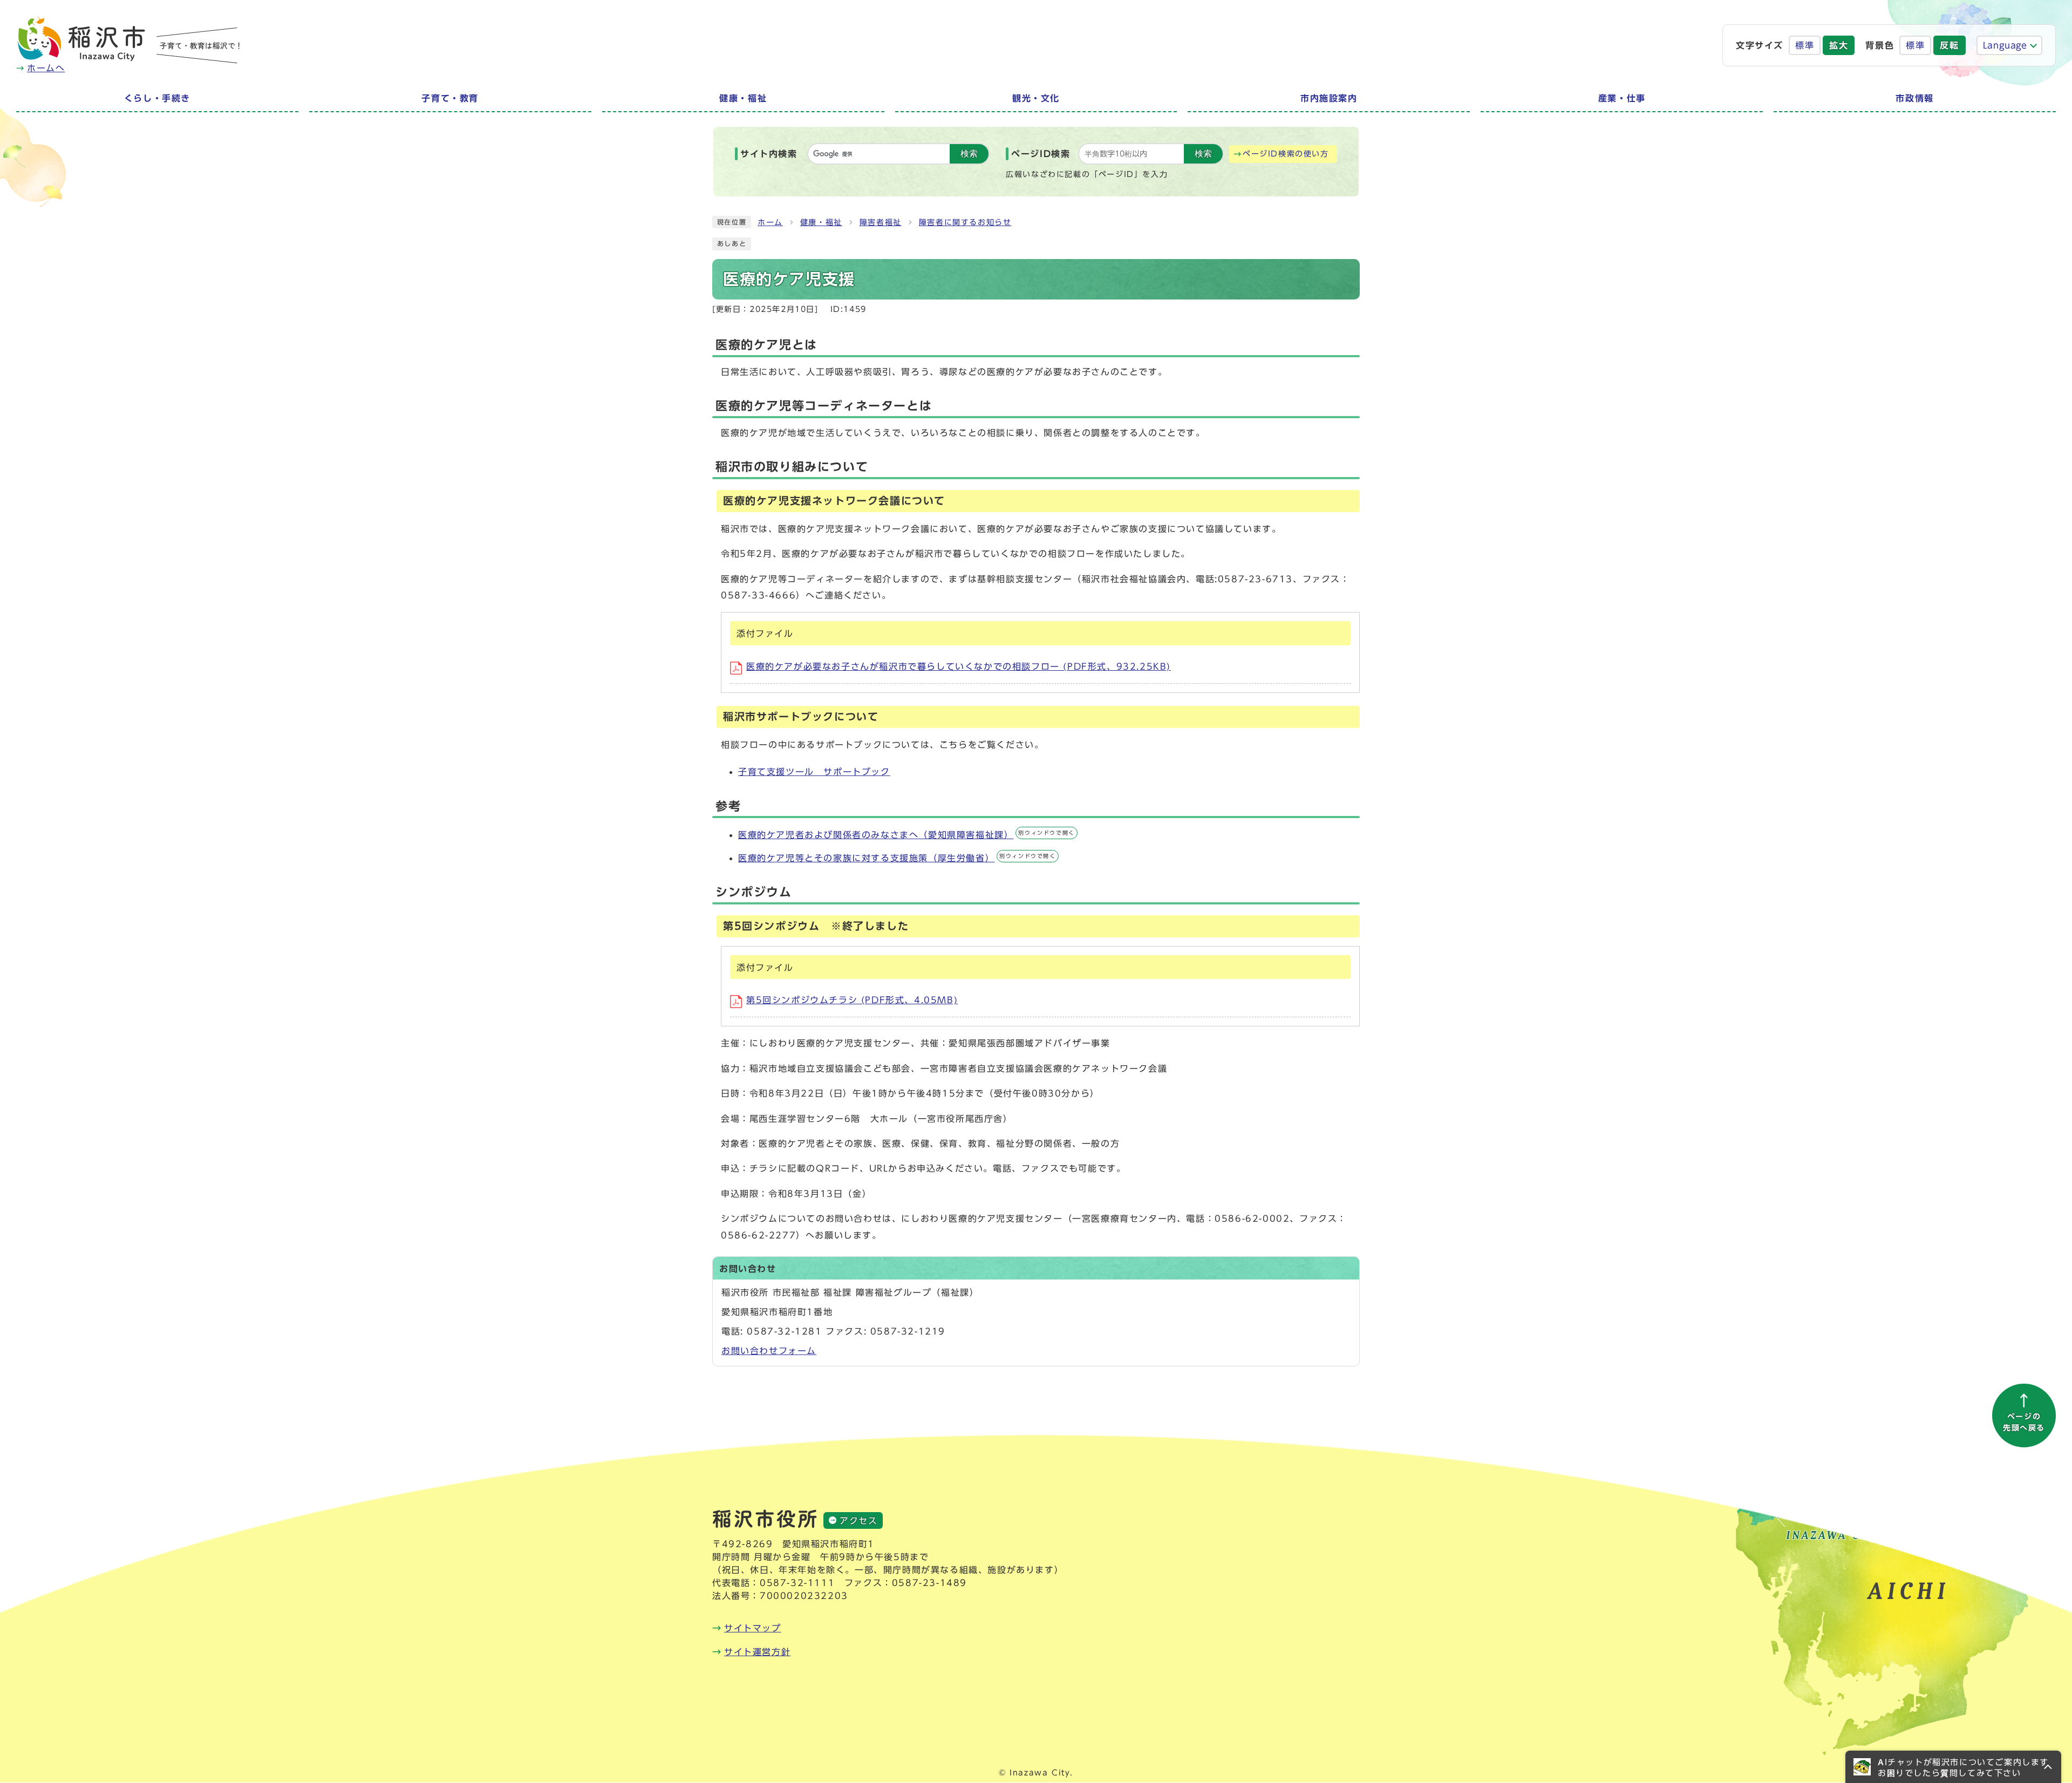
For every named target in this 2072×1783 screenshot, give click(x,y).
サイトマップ (753, 1628)
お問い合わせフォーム (769, 1351)
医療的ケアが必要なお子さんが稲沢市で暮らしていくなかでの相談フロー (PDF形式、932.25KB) (959, 666)
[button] (1953, 1767)
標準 (1805, 45)
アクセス (858, 1521)
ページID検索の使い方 (1286, 154)
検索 (969, 154)
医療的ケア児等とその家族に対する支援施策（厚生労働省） (897, 858)
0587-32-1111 (797, 1583)
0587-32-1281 (784, 1331)
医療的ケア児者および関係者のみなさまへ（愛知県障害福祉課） (906, 835)
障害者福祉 (881, 222)
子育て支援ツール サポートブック (814, 772)
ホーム (770, 222)
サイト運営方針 (757, 1652)
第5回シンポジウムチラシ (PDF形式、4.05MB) (852, 1000)
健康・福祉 (821, 222)
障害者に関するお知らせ (965, 222)
